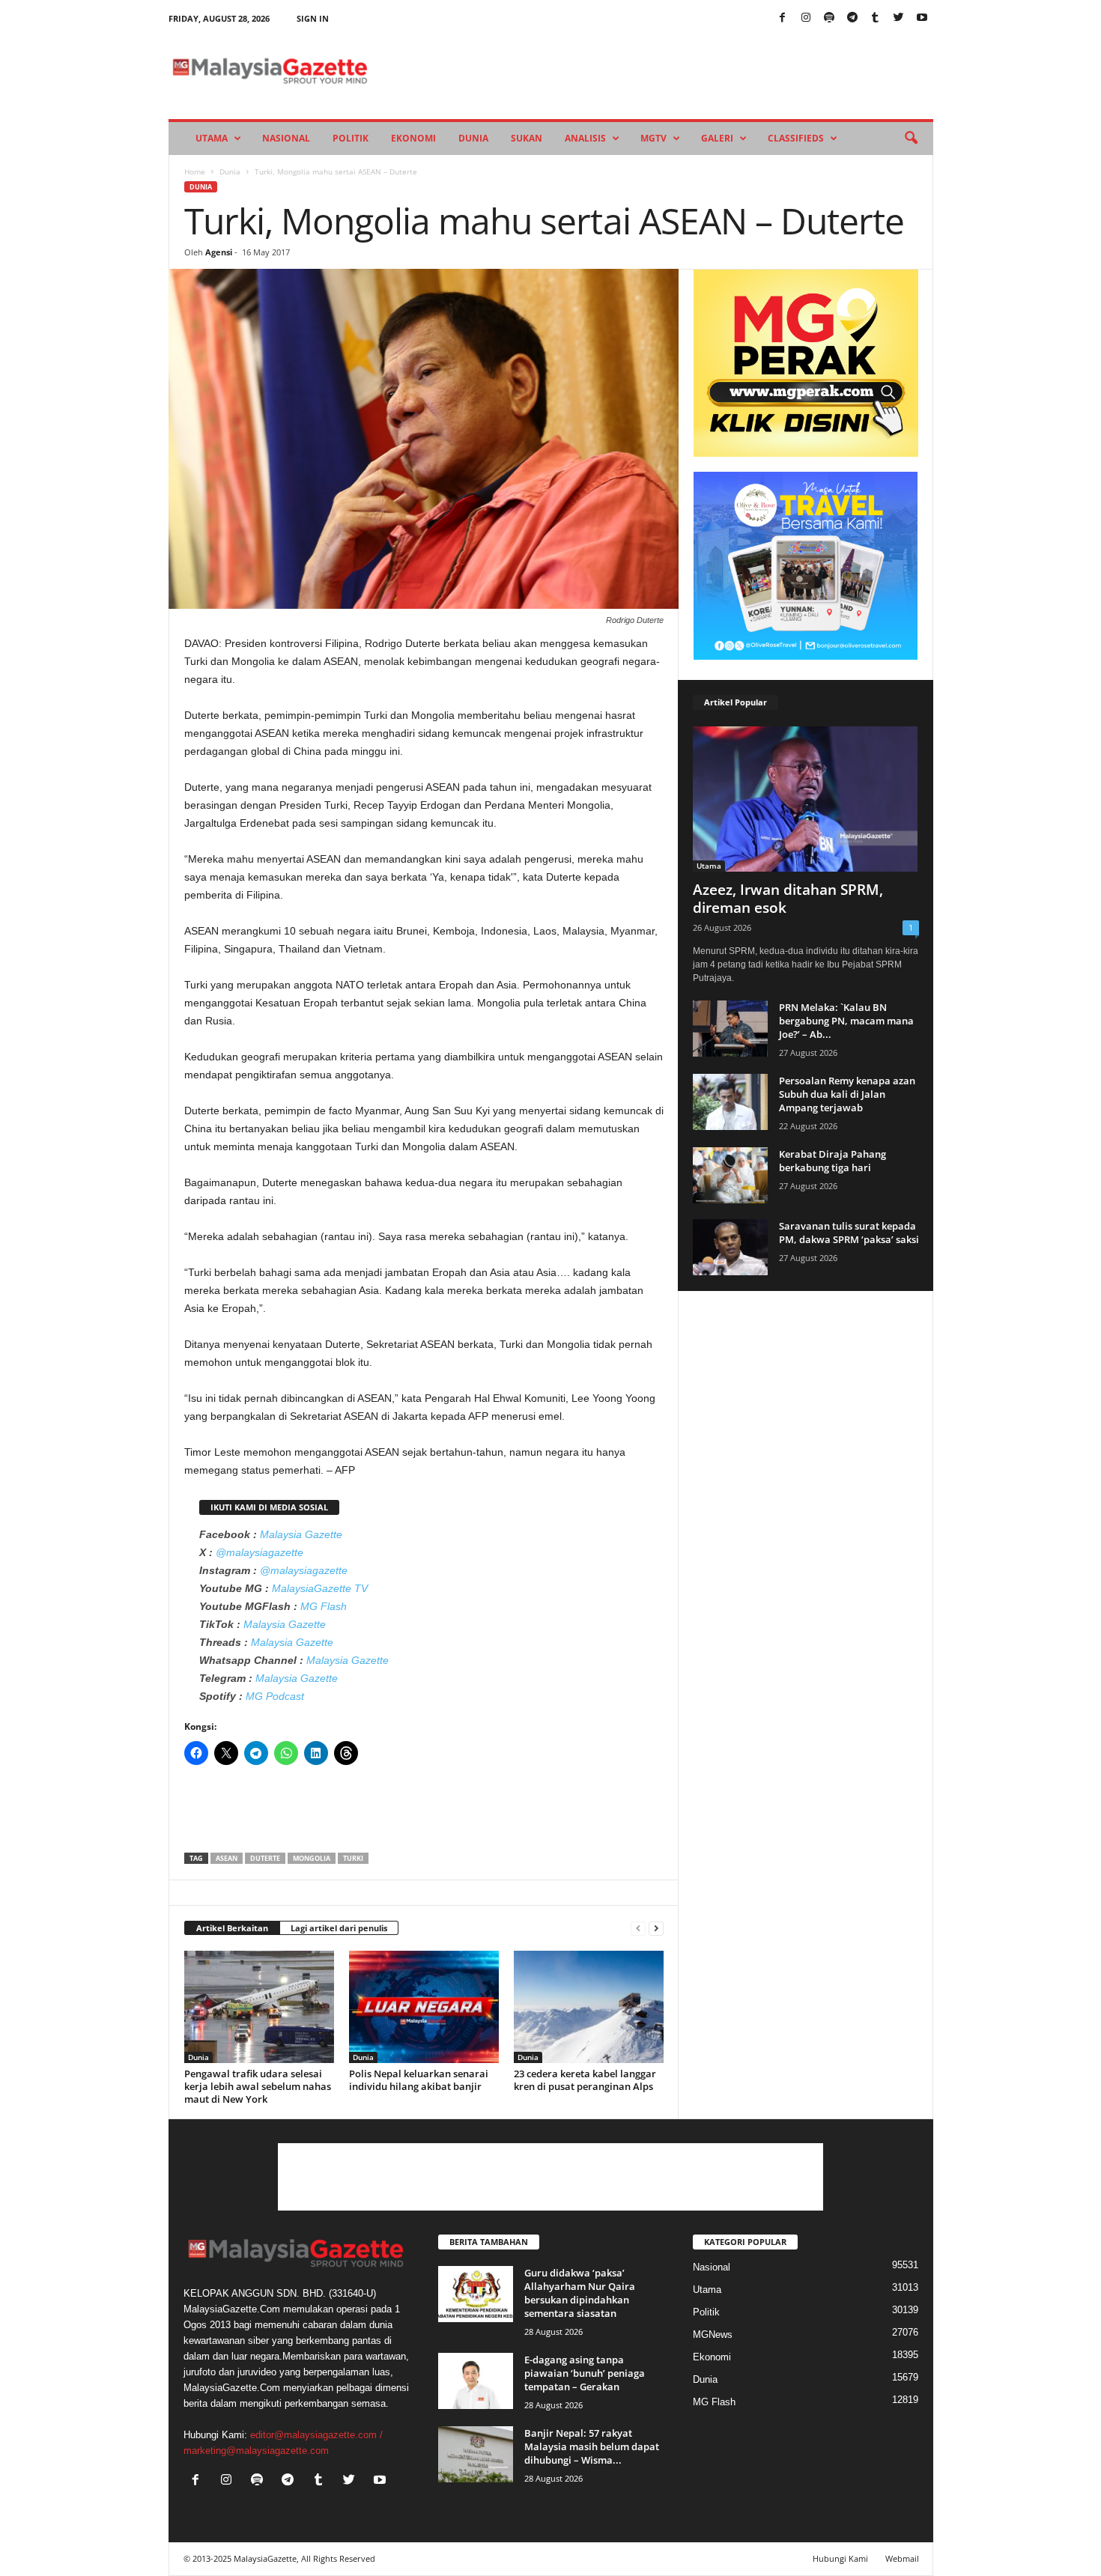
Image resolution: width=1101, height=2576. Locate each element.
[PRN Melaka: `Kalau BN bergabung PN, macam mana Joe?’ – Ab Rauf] (730, 1029)
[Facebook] (783, 18)
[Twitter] (899, 18)
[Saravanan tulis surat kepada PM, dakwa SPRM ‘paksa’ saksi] (730, 1247)
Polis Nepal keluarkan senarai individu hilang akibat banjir (419, 2080)
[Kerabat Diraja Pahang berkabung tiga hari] (730, 1175)
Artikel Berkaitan (232, 1928)
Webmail (902, 2558)
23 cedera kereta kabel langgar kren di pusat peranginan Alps (585, 2080)
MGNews (713, 2334)
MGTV (653, 138)
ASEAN (227, 1858)
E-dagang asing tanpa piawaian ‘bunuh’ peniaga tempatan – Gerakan (585, 2373)
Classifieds (796, 138)
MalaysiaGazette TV (320, 1588)
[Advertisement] (424, 1814)
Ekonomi (413, 138)
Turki (353, 1858)
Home (195, 171)
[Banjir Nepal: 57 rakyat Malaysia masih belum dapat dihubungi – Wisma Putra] (476, 2454)
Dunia (473, 138)
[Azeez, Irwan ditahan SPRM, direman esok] (806, 799)
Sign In (313, 18)
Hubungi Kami (840, 2558)
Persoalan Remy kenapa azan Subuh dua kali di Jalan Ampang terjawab (847, 1094)
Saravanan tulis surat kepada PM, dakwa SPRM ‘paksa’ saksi (849, 1233)
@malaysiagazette (260, 1552)
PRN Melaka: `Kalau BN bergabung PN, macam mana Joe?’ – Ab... (846, 1021)
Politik (351, 138)
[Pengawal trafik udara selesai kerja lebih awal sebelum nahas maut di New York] (259, 2007)
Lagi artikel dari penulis (339, 1928)
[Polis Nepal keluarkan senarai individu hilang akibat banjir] (424, 2007)
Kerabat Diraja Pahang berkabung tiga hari (832, 1161)
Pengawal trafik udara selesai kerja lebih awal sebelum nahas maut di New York (258, 2086)
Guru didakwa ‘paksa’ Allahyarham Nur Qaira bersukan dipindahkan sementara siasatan (580, 2293)
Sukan (527, 138)
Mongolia (312, 1858)
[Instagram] (806, 18)
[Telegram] (852, 18)
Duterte (265, 1858)
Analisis (585, 138)
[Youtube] (922, 18)
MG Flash (324, 1606)
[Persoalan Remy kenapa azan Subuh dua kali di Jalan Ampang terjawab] (730, 1102)
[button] (911, 139)
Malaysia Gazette (301, 1534)
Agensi (219, 252)
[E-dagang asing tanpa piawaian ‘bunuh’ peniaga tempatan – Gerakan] (476, 2381)
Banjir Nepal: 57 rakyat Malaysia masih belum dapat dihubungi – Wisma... (592, 2446)
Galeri (717, 138)
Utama (212, 138)
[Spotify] (829, 18)
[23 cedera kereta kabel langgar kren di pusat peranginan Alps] (589, 2007)
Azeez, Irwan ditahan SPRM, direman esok (788, 899)
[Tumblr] (876, 18)
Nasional (286, 138)
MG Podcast (275, 1696)
